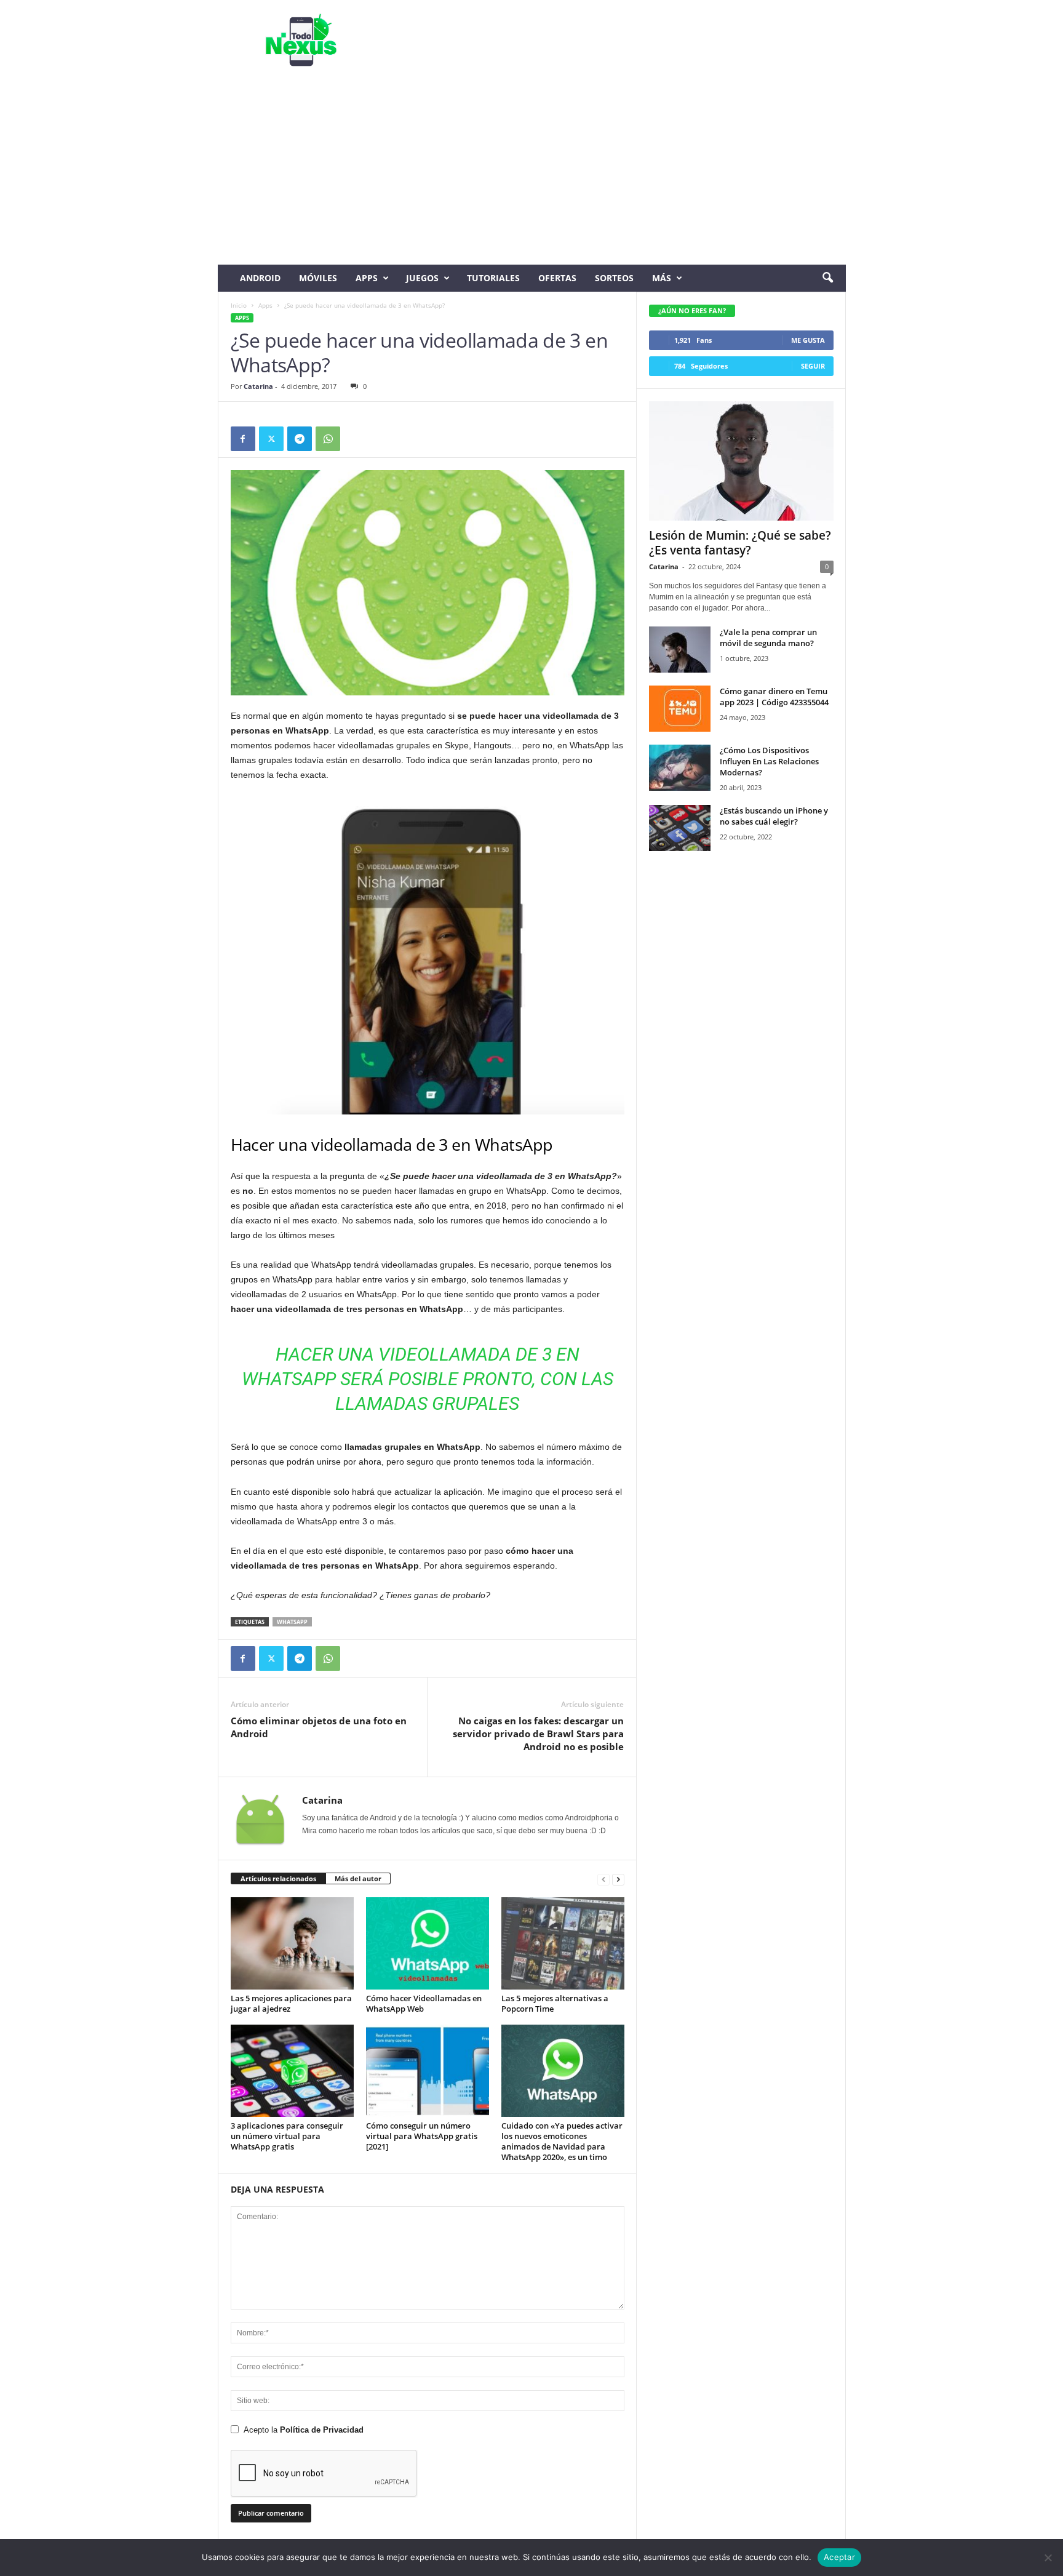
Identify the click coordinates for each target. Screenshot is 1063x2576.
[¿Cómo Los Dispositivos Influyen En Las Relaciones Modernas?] (680, 768)
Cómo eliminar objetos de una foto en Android (319, 1727)
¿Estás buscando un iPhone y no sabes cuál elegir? (774, 816)
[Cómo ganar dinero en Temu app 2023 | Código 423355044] (680, 709)
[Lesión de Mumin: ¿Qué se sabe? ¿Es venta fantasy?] (741, 461)
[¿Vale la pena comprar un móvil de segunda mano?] (680, 650)
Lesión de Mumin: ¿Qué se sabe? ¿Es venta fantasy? (740, 543)
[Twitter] (271, 439)
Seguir (813, 366)
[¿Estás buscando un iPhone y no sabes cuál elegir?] (680, 828)
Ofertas (557, 278)
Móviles (318, 278)
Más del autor (358, 1878)
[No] (1048, 2558)
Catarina (258, 386)
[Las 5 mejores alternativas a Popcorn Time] (563, 1943)
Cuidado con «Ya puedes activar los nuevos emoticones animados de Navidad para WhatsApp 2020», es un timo (562, 2141)
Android (260, 278)
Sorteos (614, 278)
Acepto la (304, 2430)
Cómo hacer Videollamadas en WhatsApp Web (424, 2003)
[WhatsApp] (328, 439)
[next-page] (618, 1879)
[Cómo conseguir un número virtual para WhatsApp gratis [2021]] (428, 2071)
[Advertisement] (532, 172)
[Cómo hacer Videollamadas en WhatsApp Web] (428, 1943)
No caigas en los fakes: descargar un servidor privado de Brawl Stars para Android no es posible (538, 1734)
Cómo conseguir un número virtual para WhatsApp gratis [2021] (422, 2136)
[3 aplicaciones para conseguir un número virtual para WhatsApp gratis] (292, 2071)
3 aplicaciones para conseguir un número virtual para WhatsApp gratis (287, 2136)
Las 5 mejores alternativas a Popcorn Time (555, 2003)
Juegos (422, 278)
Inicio (239, 305)
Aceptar (839, 2557)
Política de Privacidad (322, 2430)
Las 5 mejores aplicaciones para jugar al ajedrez (291, 2003)
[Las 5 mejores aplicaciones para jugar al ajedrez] (292, 1943)
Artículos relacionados (278, 1878)
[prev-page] (603, 1879)
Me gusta (808, 340)
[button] (827, 278)
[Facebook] (243, 439)
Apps (367, 278)
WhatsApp (292, 1622)
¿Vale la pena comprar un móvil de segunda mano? (768, 638)
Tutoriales (493, 278)
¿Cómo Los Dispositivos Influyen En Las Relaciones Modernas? (769, 761)
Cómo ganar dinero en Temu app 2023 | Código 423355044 (774, 697)
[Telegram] (300, 439)
